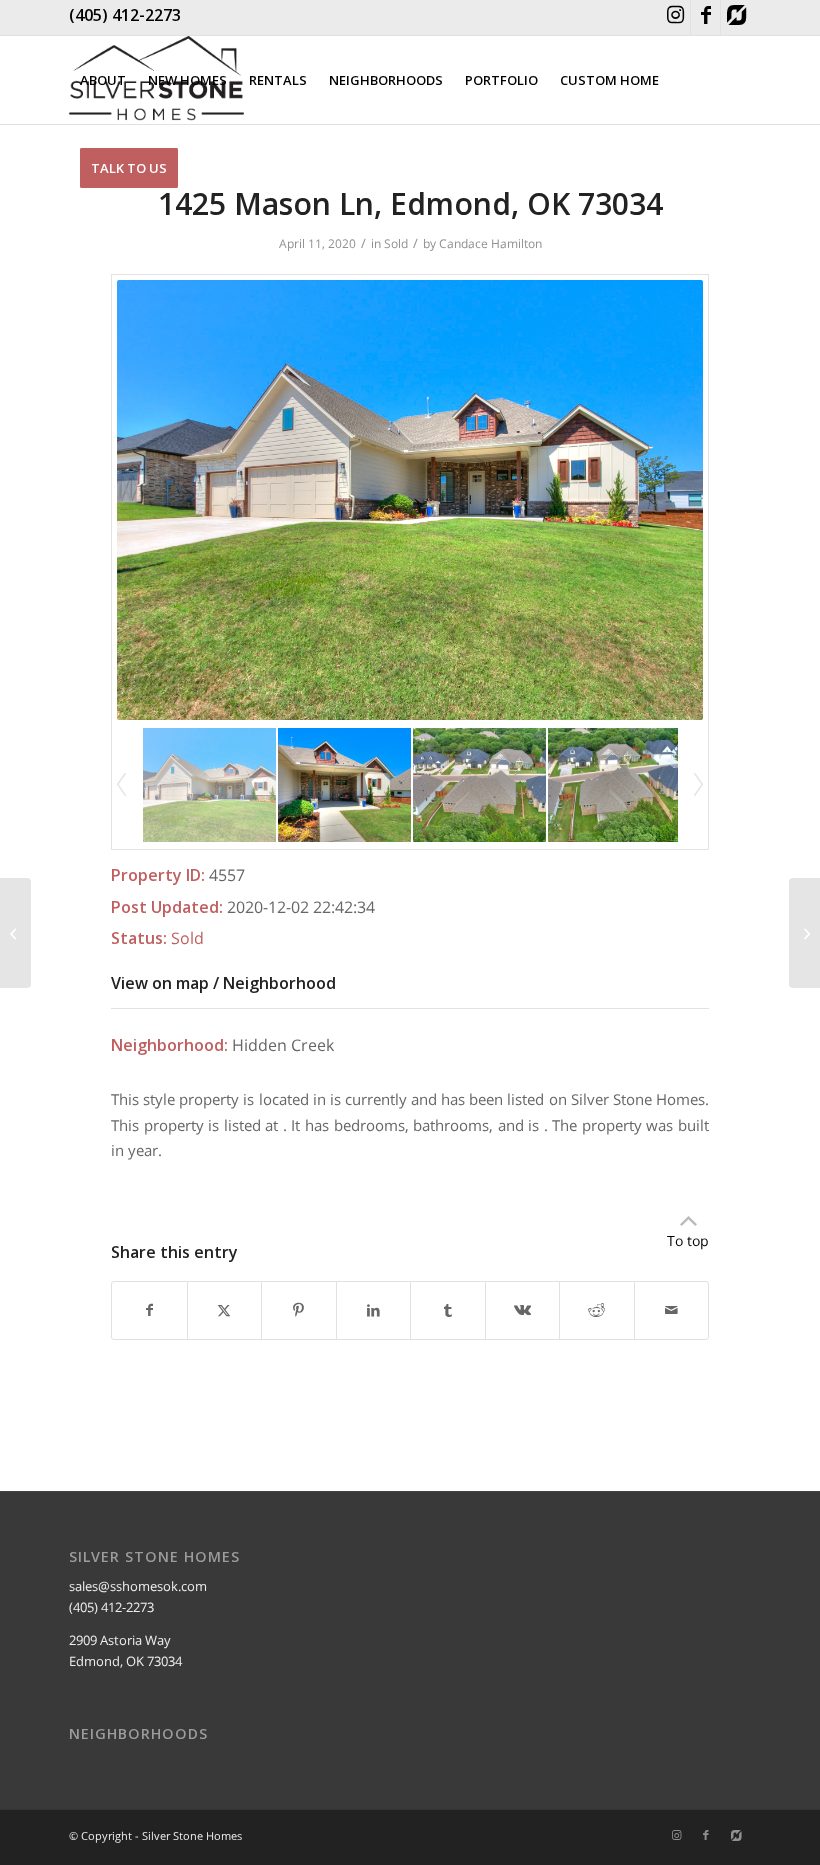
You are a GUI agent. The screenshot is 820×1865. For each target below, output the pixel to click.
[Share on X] (225, 1310)
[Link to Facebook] (705, 17)
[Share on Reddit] (597, 1310)
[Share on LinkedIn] (374, 1310)
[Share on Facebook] (149, 1310)
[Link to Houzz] (736, 17)
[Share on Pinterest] (299, 1310)
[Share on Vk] (523, 1310)
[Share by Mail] (672, 1310)
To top (688, 1240)
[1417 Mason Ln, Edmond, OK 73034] (15, 933)
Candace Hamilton (490, 243)
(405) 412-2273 (125, 15)
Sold (396, 243)
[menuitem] (103, 80)
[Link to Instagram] (675, 17)
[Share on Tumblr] (448, 1310)
